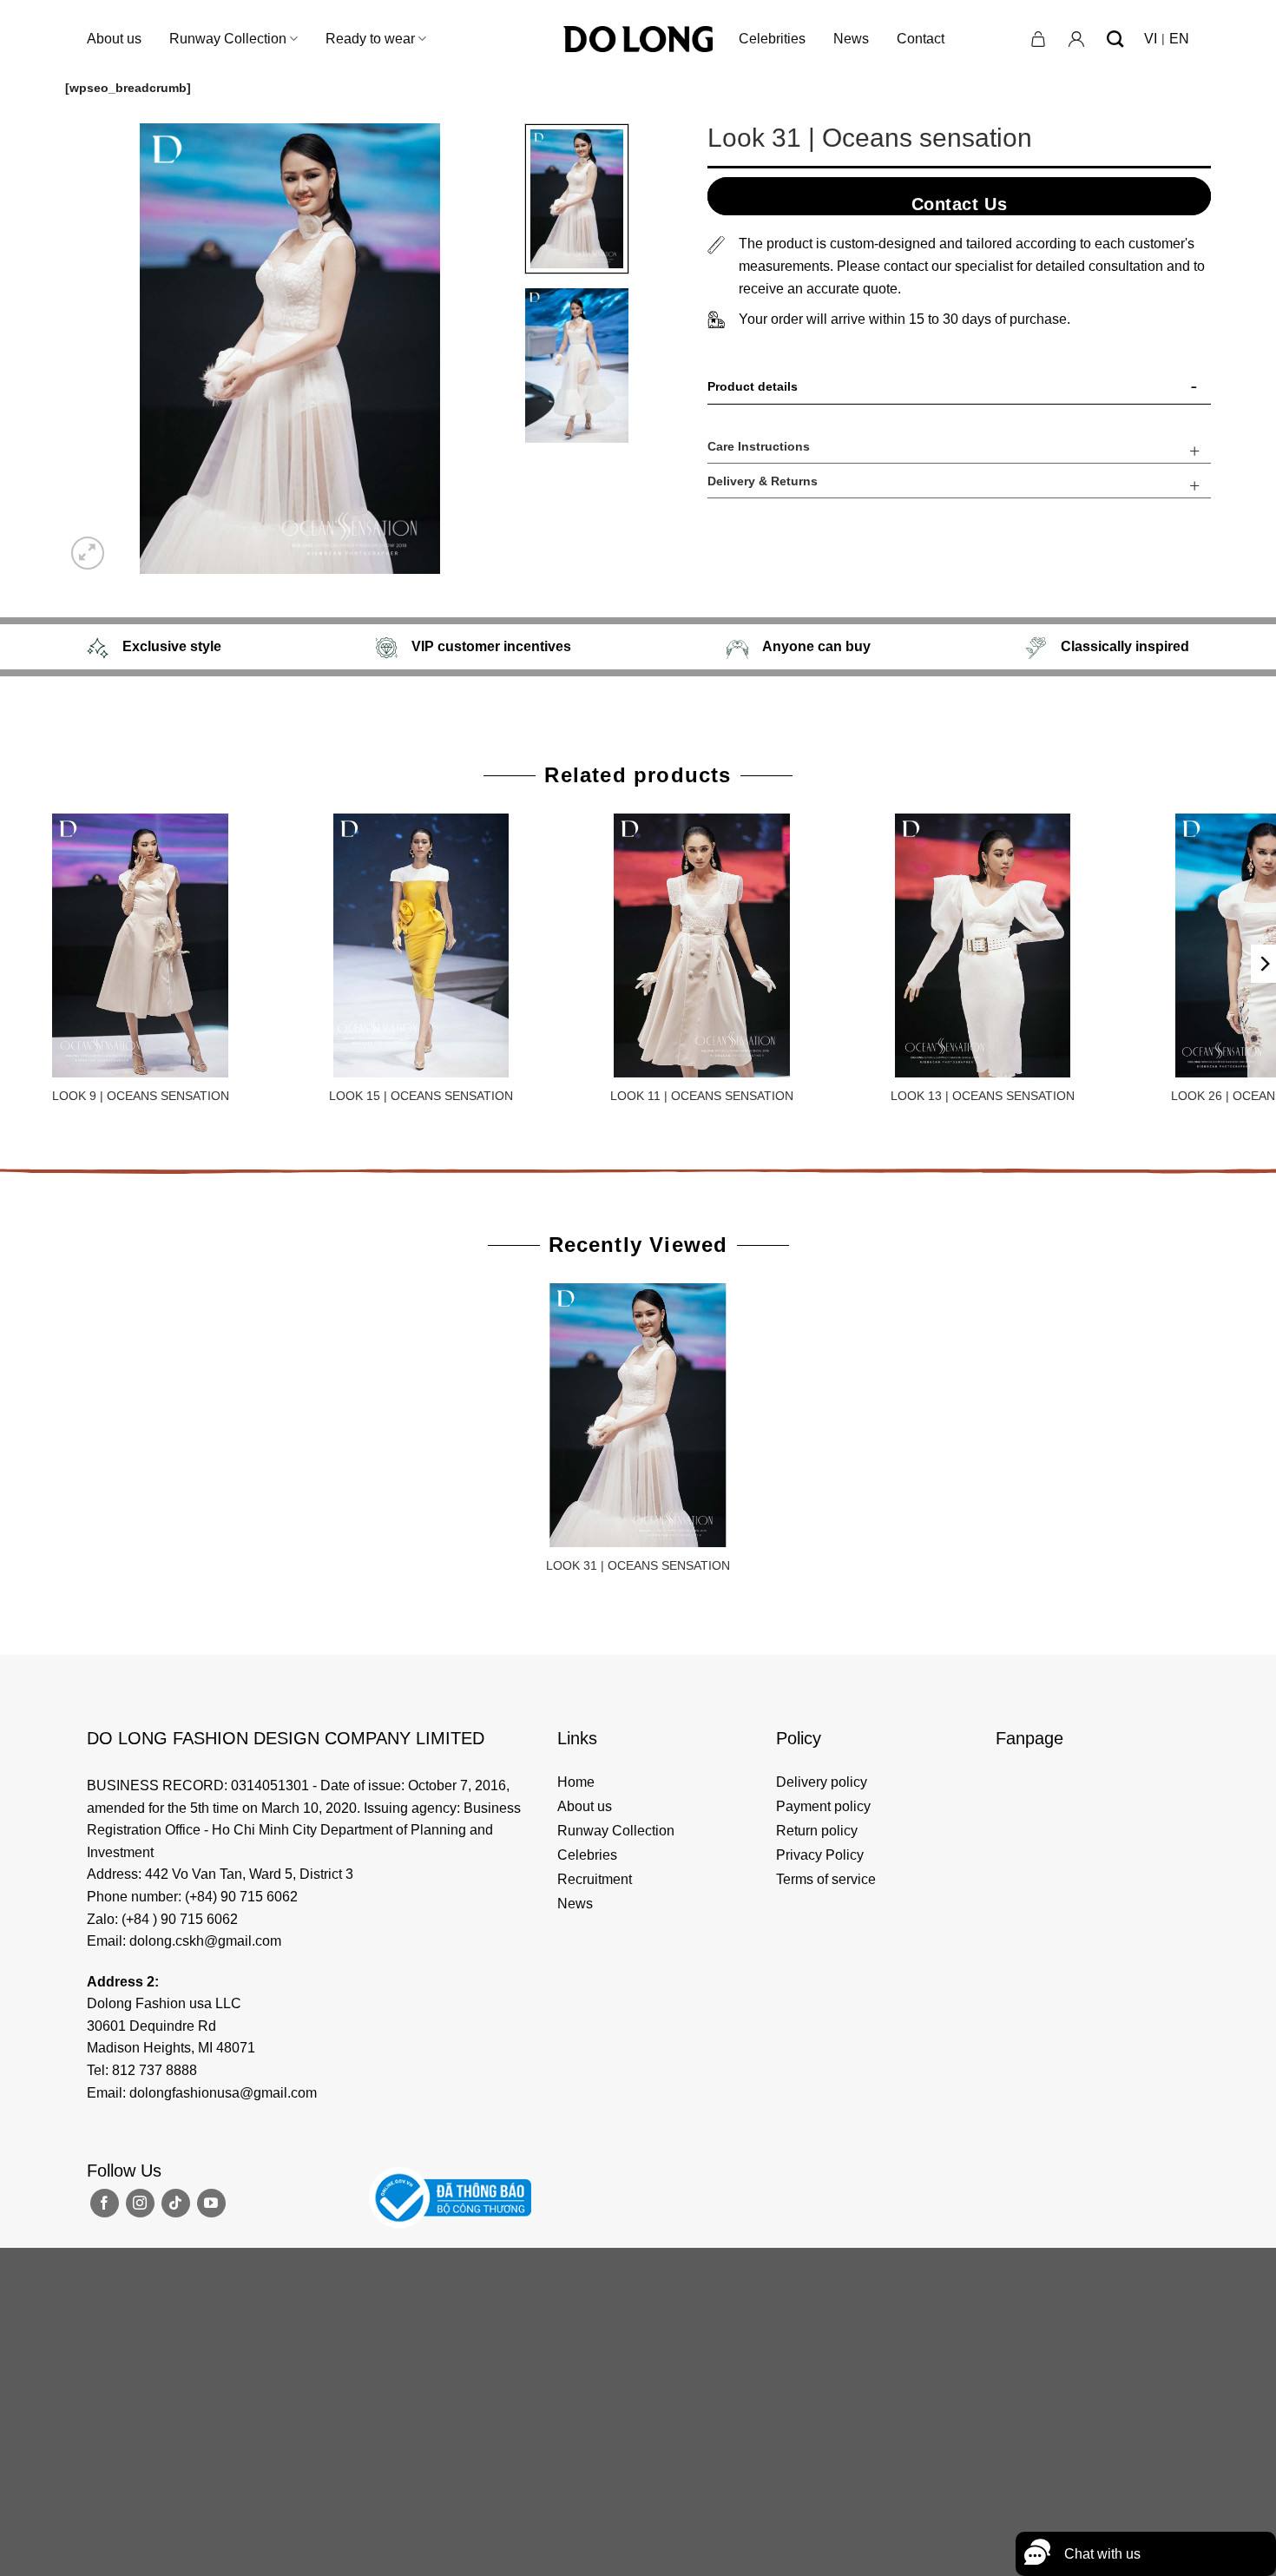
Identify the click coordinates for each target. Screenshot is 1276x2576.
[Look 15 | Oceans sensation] (421, 945)
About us (114, 39)
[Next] (484, 349)
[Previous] (95, 349)
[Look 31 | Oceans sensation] (638, 1415)
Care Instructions (759, 446)
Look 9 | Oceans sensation (141, 1096)
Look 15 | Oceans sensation (421, 1096)
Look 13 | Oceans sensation (983, 1096)
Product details (753, 386)
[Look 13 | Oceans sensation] (983, 945)
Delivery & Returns (763, 481)
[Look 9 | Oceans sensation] (141, 945)
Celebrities (772, 39)
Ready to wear (370, 39)
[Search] (1115, 39)
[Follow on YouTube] (211, 2203)
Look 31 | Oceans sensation (638, 1565)
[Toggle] (1194, 390)
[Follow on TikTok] (176, 2203)
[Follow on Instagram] (140, 2203)
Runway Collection (228, 39)
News (851, 39)
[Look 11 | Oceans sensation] (702, 945)
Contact (921, 39)
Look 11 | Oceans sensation (702, 1096)
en (1179, 39)
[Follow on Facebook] (105, 2203)
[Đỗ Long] (638, 39)
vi (1151, 39)
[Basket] (1039, 39)
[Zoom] (88, 553)
